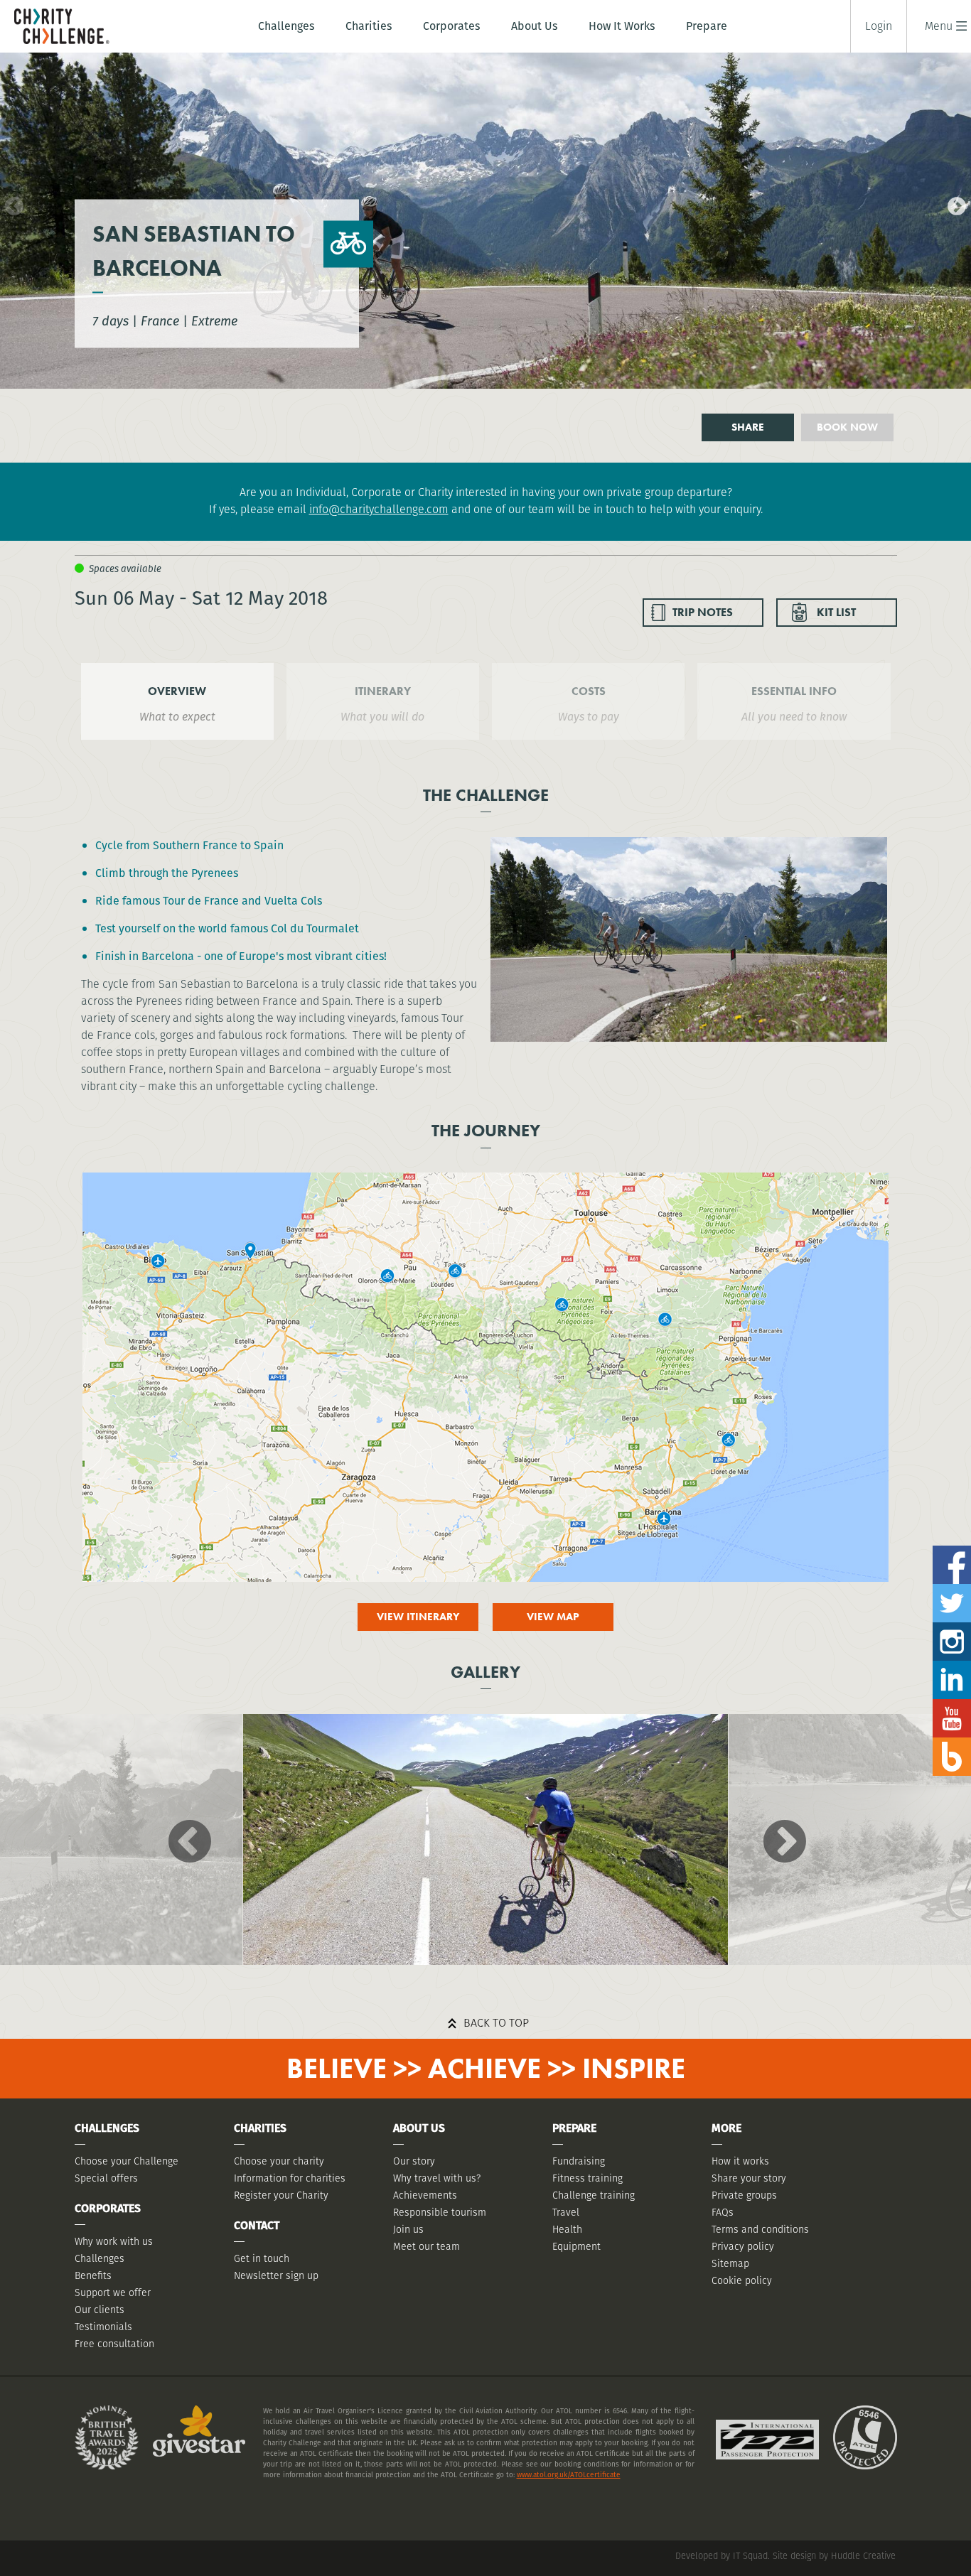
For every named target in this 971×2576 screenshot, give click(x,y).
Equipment (576, 2246)
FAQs (723, 2212)
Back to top (496, 2023)
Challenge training (594, 2195)
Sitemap (730, 2263)
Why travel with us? (437, 2178)
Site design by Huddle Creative (834, 2556)
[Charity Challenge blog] (952, 1743)
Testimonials (103, 2327)
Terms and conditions (760, 2229)
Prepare (707, 26)
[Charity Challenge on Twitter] (952, 1589)
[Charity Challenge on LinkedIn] (952, 1666)
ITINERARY (383, 691)
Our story (414, 2161)
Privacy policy (743, 2246)
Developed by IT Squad (721, 2556)
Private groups (744, 2195)
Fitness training (588, 2178)
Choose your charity (279, 2161)
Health (567, 2229)
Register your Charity (281, 2195)
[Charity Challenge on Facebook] (952, 1551)
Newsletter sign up (276, 2275)
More (726, 2128)
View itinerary (418, 1617)
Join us (408, 2229)
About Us (534, 26)
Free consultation (114, 2344)
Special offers (106, 2178)
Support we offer (113, 2292)
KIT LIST (836, 612)
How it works (740, 2161)
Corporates (451, 26)
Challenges (286, 26)
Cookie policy (742, 2280)
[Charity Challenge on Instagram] (952, 1628)
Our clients (100, 2310)
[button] (939, 26)
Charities (369, 26)
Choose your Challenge (127, 2161)
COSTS (589, 691)
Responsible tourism (440, 2212)
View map (553, 1617)
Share (748, 427)
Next (953, 203)
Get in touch (262, 2258)
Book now (847, 427)
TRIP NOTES (703, 612)
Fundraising (579, 2161)
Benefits (93, 2275)
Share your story (749, 2178)
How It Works (622, 26)
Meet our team (427, 2246)
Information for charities (290, 2178)
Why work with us (114, 2241)
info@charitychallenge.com (379, 509)
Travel (566, 2212)
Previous (11, 203)
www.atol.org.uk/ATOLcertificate (569, 2475)
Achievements (425, 2195)
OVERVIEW (177, 691)
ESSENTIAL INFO (794, 691)
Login (879, 26)
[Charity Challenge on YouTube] (952, 1704)
